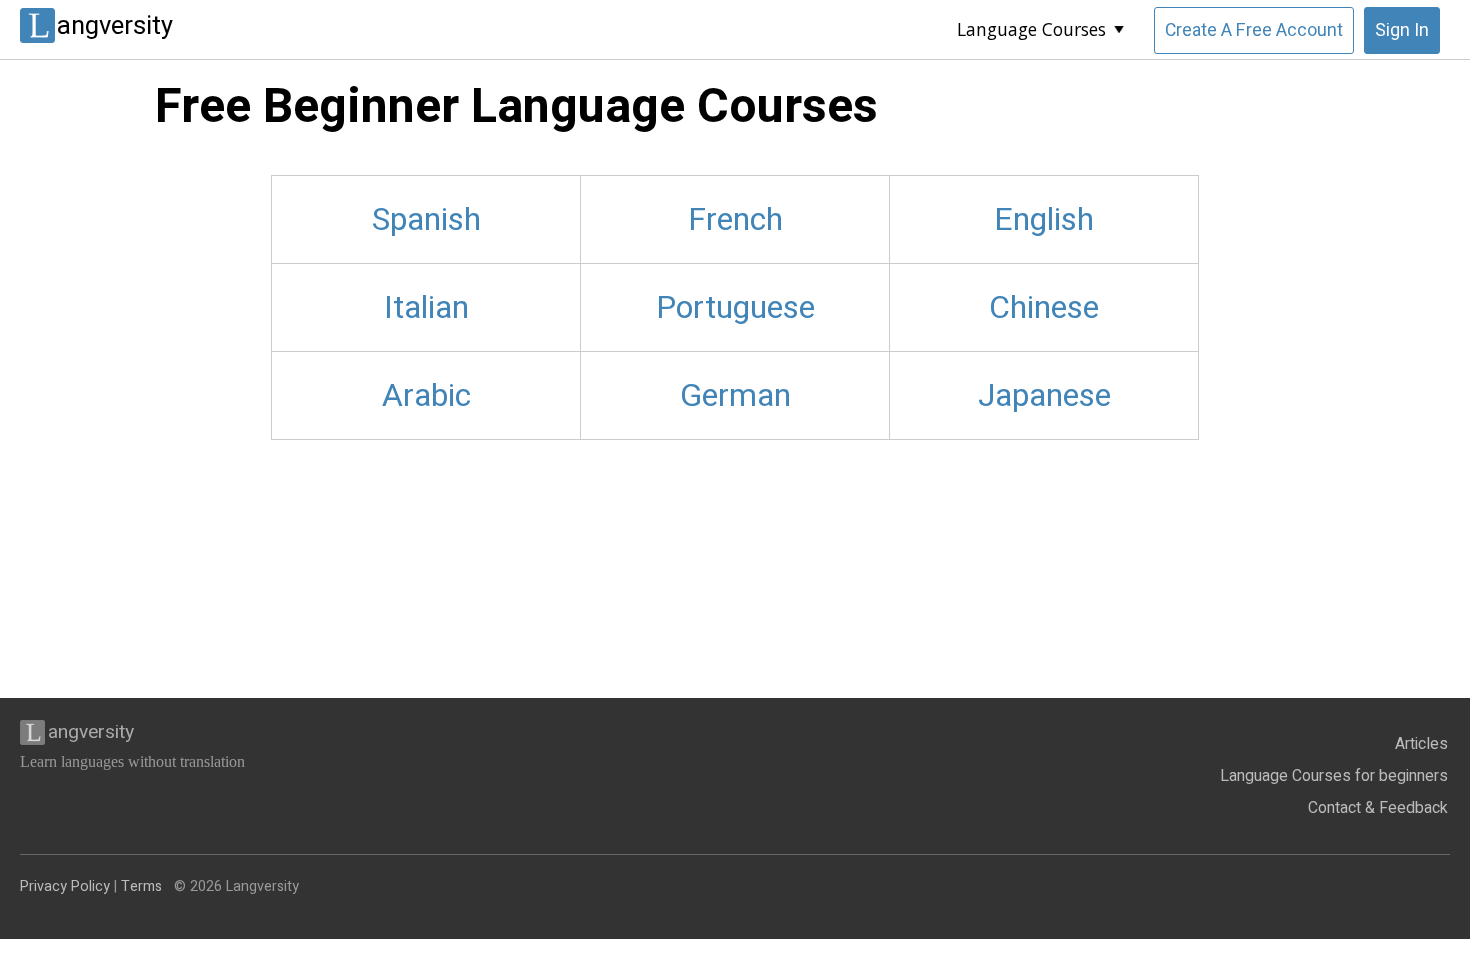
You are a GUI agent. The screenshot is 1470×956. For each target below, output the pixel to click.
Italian (426, 307)
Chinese (1044, 307)
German (735, 395)
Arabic (426, 395)
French (735, 219)
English (1044, 219)
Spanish (426, 219)
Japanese (1044, 395)
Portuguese (735, 307)
